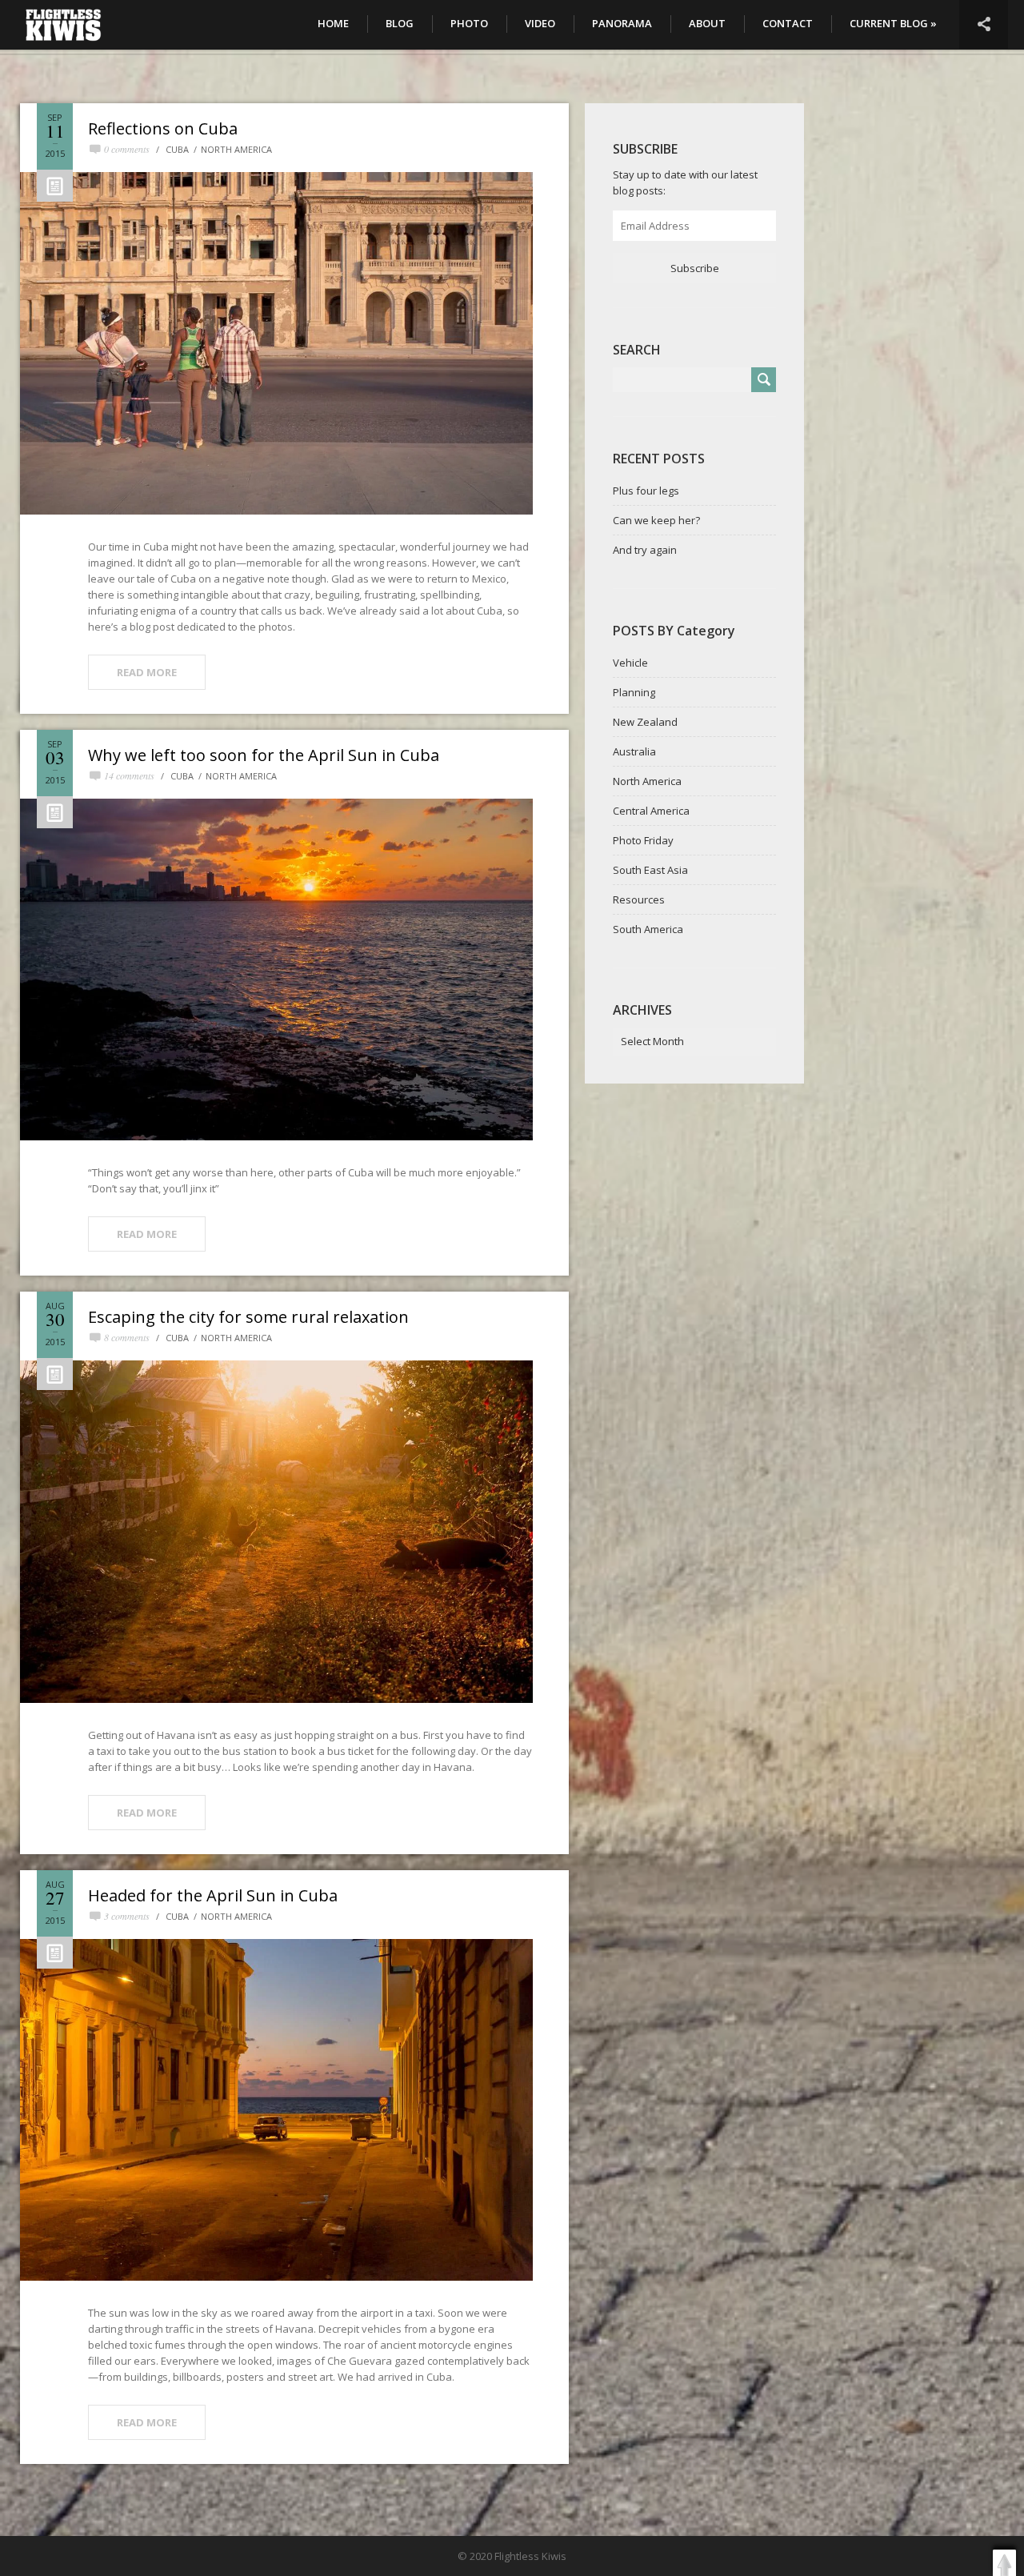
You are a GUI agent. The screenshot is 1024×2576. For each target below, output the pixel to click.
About (707, 23)
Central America (651, 811)
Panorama (622, 23)
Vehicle (630, 663)
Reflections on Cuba (163, 128)
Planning (634, 692)
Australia (634, 751)
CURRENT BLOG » (893, 23)
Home (333, 23)
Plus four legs (646, 491)
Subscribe (695, 268)
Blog (400, 23)
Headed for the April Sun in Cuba (213, 1895)
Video (540, 23)
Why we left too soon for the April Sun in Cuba (264, 755)
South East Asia (650, 870)
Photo (469, 23)
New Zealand (645, 722)
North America (236, 149)
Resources (639, 899)
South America (648, 929)
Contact (788, 23)
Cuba (177, 149)
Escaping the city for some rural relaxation (248, 1317)
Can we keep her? (656, 520)
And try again (645, 550)
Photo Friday (643, 840)
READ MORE (147, 672)
